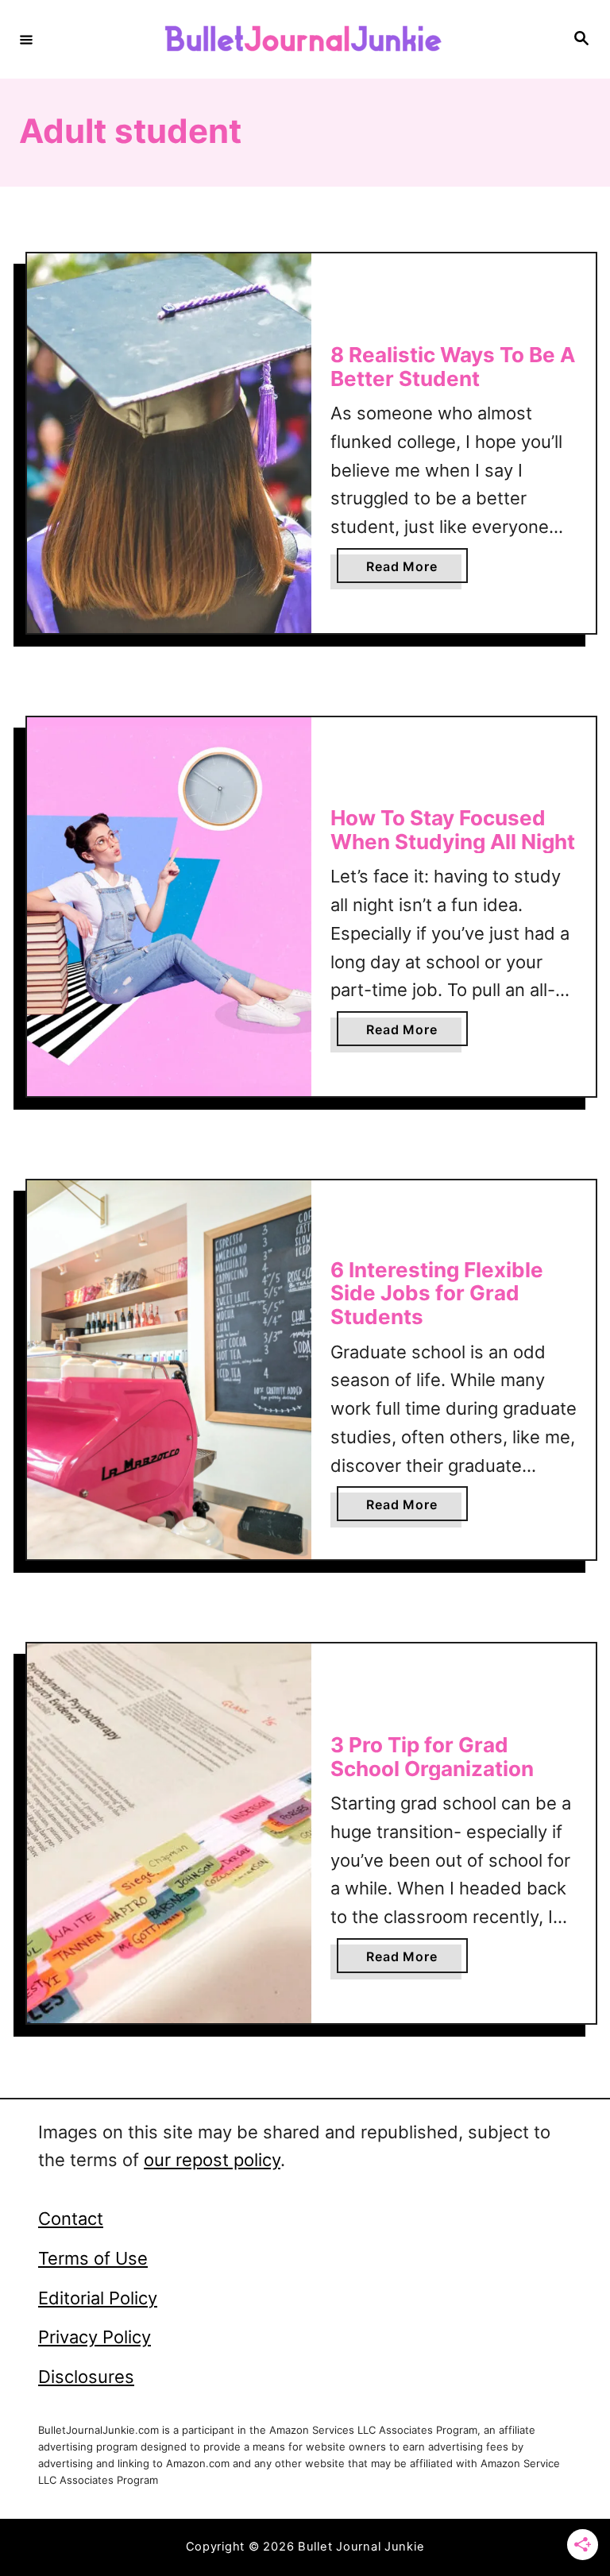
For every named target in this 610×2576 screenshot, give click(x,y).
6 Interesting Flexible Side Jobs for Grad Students (437, 1293)
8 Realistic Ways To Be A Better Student (453, 367)
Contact (71, 2219)
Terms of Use (93, 2258)
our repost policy (212, 2160)
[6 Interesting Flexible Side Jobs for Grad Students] (169, 1370)
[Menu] (26, 39)
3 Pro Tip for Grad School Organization (432, 1757)
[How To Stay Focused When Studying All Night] (169, 907)
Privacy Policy (95, 2337)
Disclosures (86, 2377)
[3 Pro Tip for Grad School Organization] (169, 1833)
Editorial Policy (98, 2298)
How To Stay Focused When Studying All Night (453, 830)
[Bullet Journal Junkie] (303, 39)
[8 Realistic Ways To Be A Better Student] (169, 443)
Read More (408, 570)
